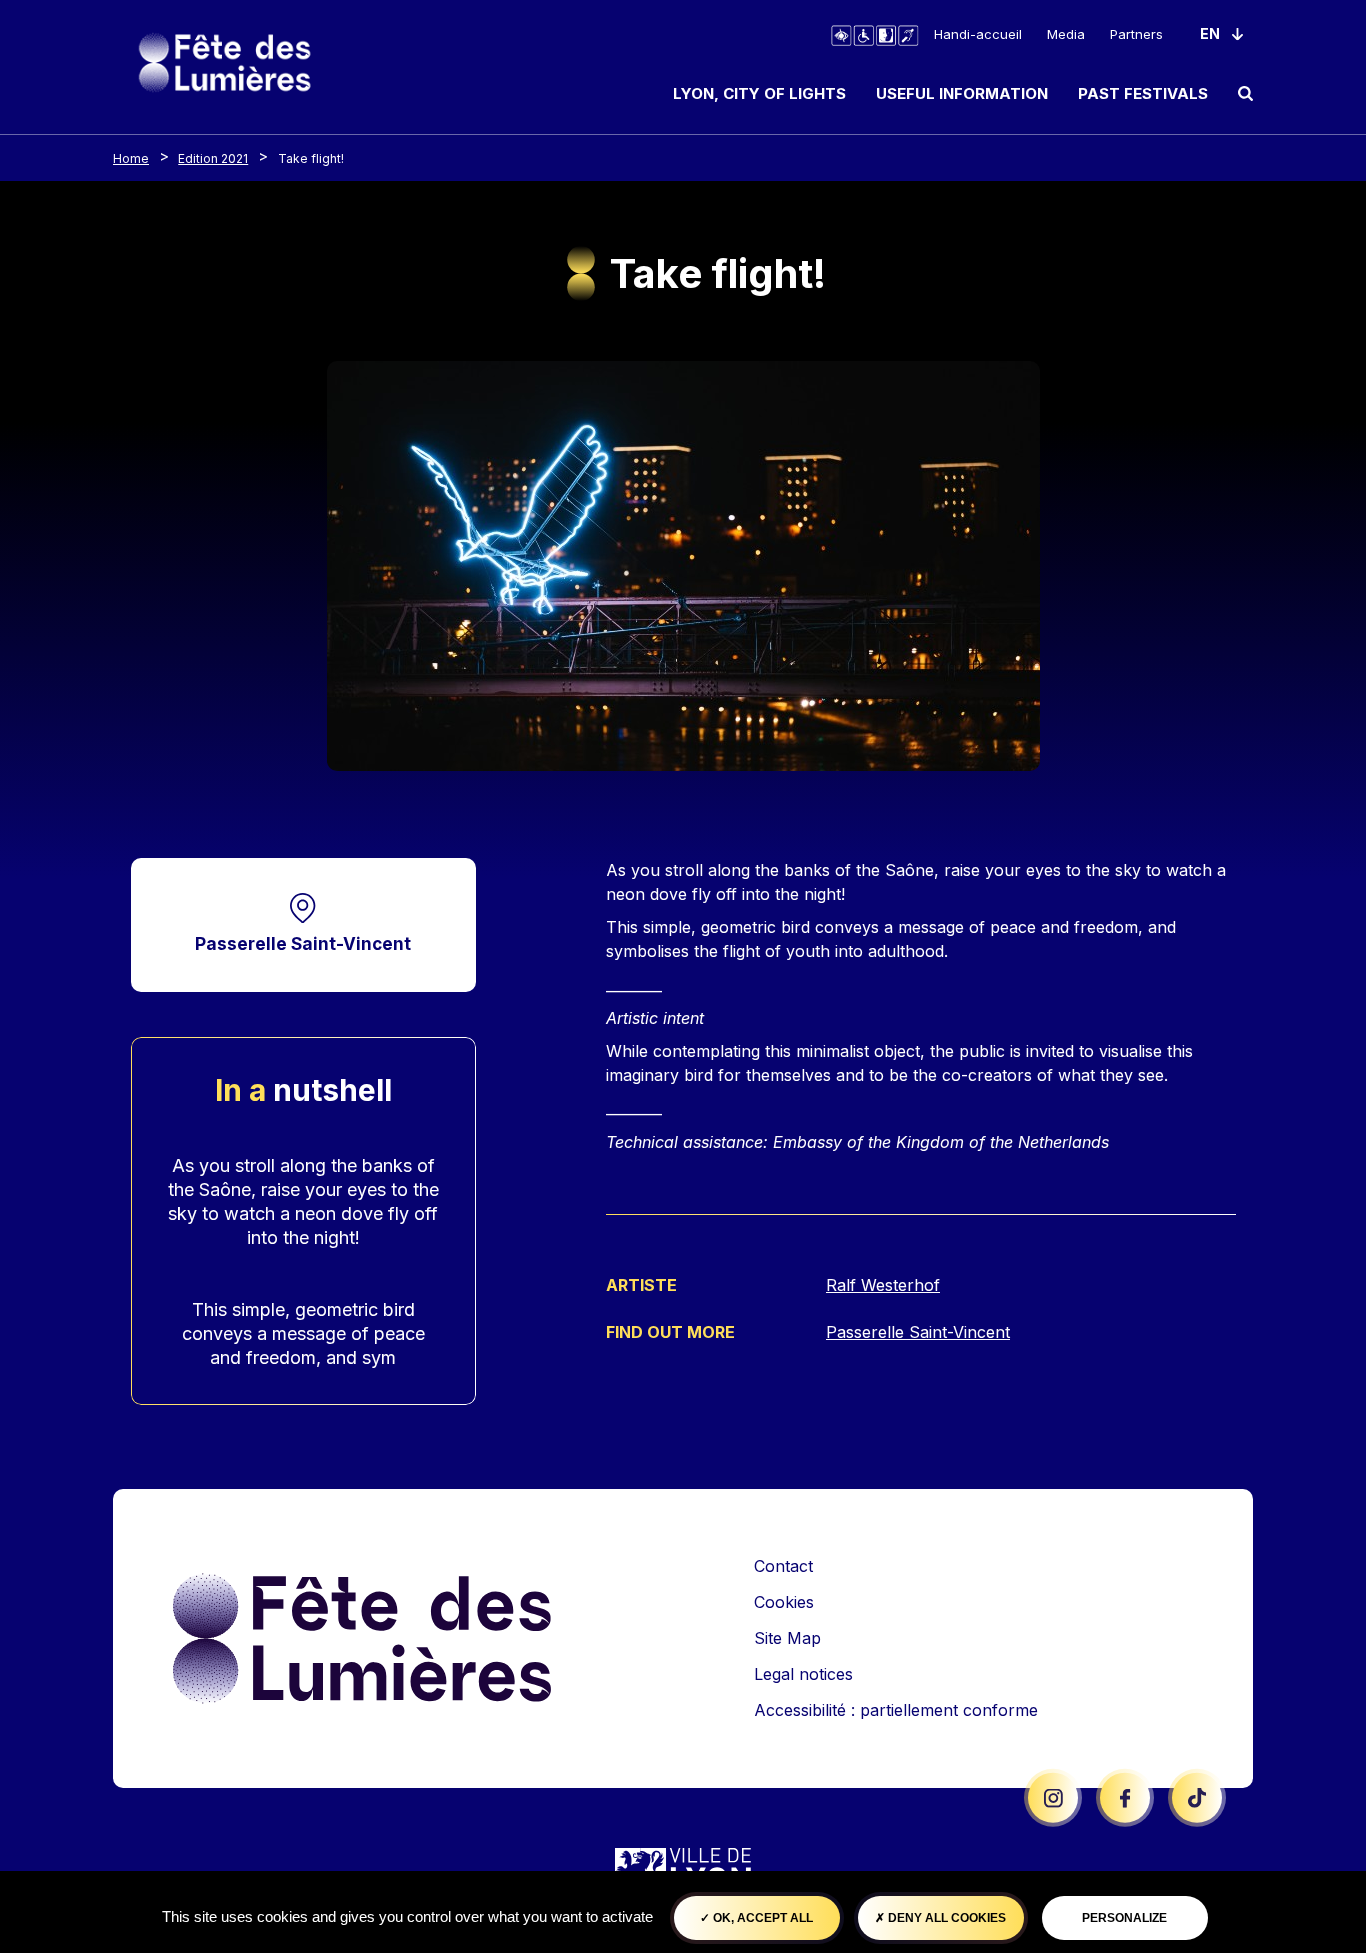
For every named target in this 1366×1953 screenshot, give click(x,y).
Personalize (1124, 1918)
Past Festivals (1143, 93)
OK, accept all (761, 1918)
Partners (1136, 34)
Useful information (962, 93)
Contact (783, 1566)
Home (131, 158)
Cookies (784, 1602)
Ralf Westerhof (883, 1285)
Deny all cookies (945, 1918)
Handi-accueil (978, 34)
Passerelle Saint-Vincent (303, 943)
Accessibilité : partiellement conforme (896, 1710)
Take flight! (311, 158)
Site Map (787, 1638)
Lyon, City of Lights (759, 93)
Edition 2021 (213, 158)
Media (1066, 34)
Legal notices (803, 1674)
